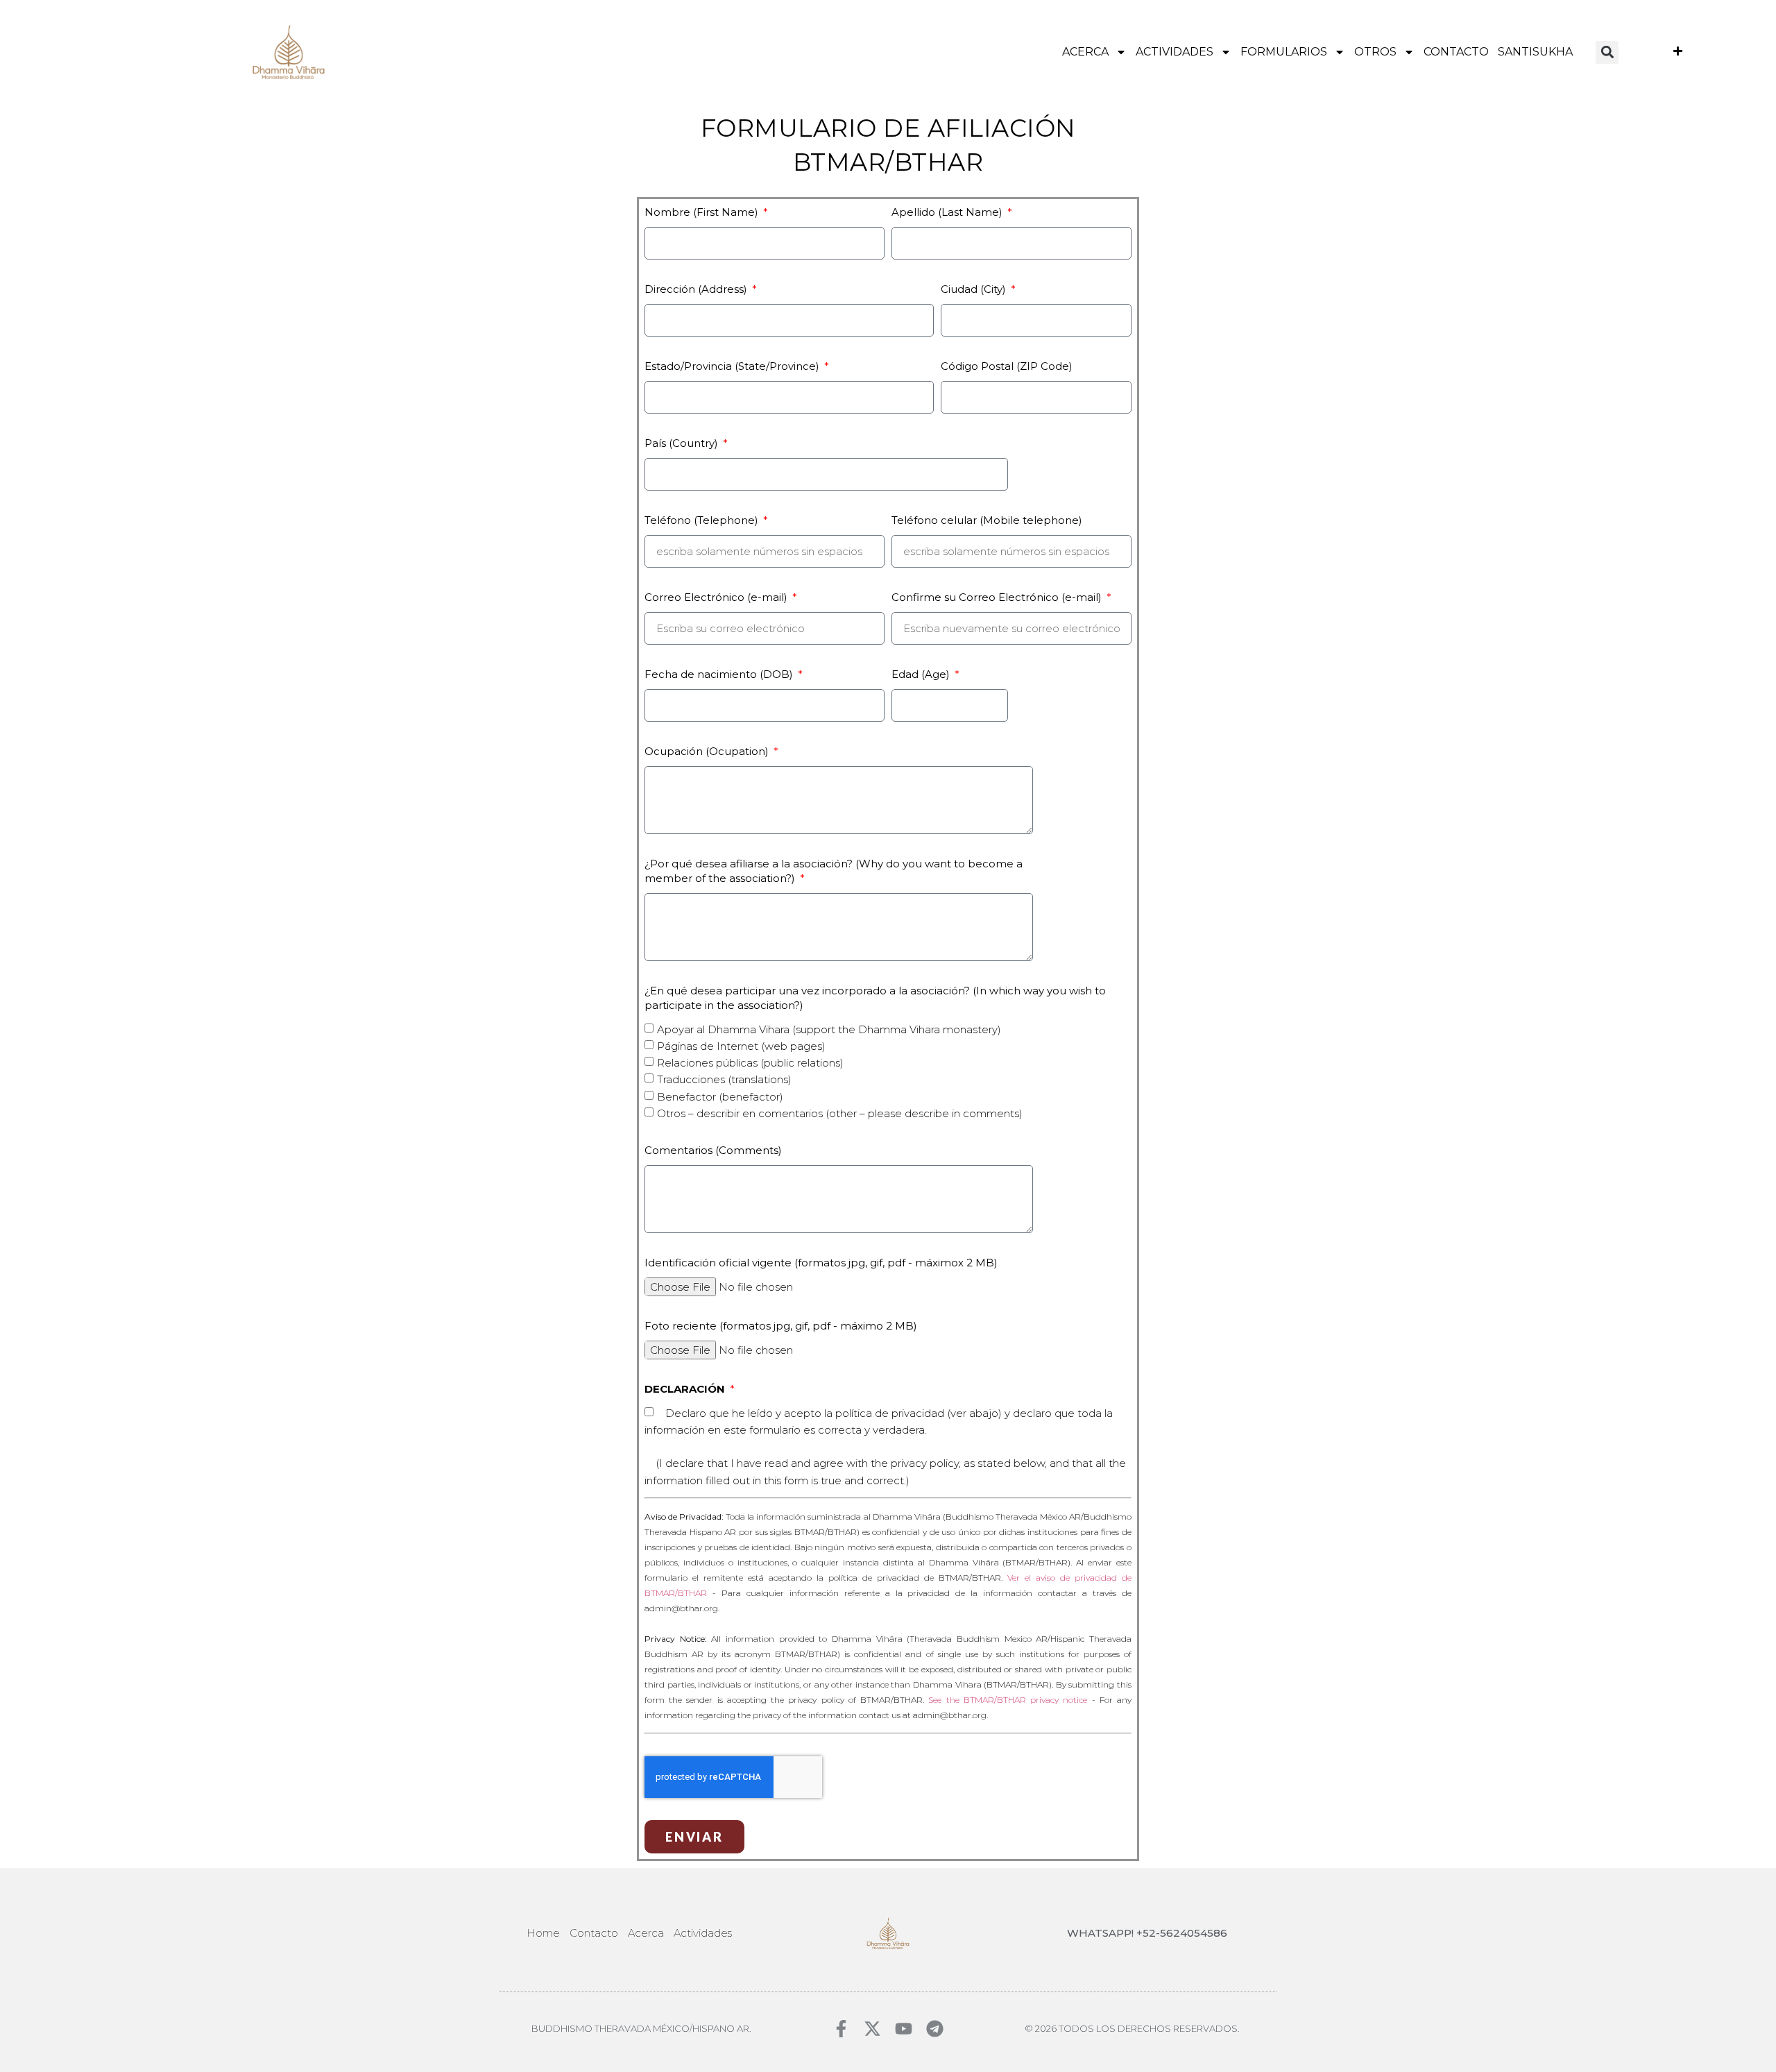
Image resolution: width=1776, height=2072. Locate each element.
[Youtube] (904, 2029)
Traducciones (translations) (724, 1080)
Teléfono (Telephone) (703, 520)
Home (543, 1933)
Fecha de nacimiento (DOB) (720, 674)
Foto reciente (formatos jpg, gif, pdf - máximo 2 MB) (781, 1326)
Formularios (1284, 52)
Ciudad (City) (975, 289)
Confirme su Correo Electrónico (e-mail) (998, 597)
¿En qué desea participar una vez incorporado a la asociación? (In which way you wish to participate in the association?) (875, 998)
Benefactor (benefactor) (720, 1097)
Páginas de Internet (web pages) (741, 1046)
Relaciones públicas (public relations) (750, 1063)
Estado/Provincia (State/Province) (733, 366)
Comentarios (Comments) (713, 1150)
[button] (1607, 52)
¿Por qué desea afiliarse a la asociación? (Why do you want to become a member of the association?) (834, 871)
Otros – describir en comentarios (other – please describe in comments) (840, 1113)
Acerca (1085, 52)
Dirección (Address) (697, 289)
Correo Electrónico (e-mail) (717, 597)
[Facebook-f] (841, 2029)
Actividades (1175, 52)
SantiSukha (1535, 52)
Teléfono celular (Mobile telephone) (987, 520)
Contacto (1456, 52)
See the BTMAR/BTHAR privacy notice (1008, 1700)
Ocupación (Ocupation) (708, 751)
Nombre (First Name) (703, 212)
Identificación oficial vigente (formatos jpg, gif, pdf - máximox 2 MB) (821, 1263)
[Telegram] (935, 2029)
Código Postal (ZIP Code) (1007, 366)
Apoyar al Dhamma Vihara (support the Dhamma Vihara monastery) (829, 1029)
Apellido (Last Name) (948, 212)
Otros (1375, 52)
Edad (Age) (922, 674)
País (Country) (683, 443)
